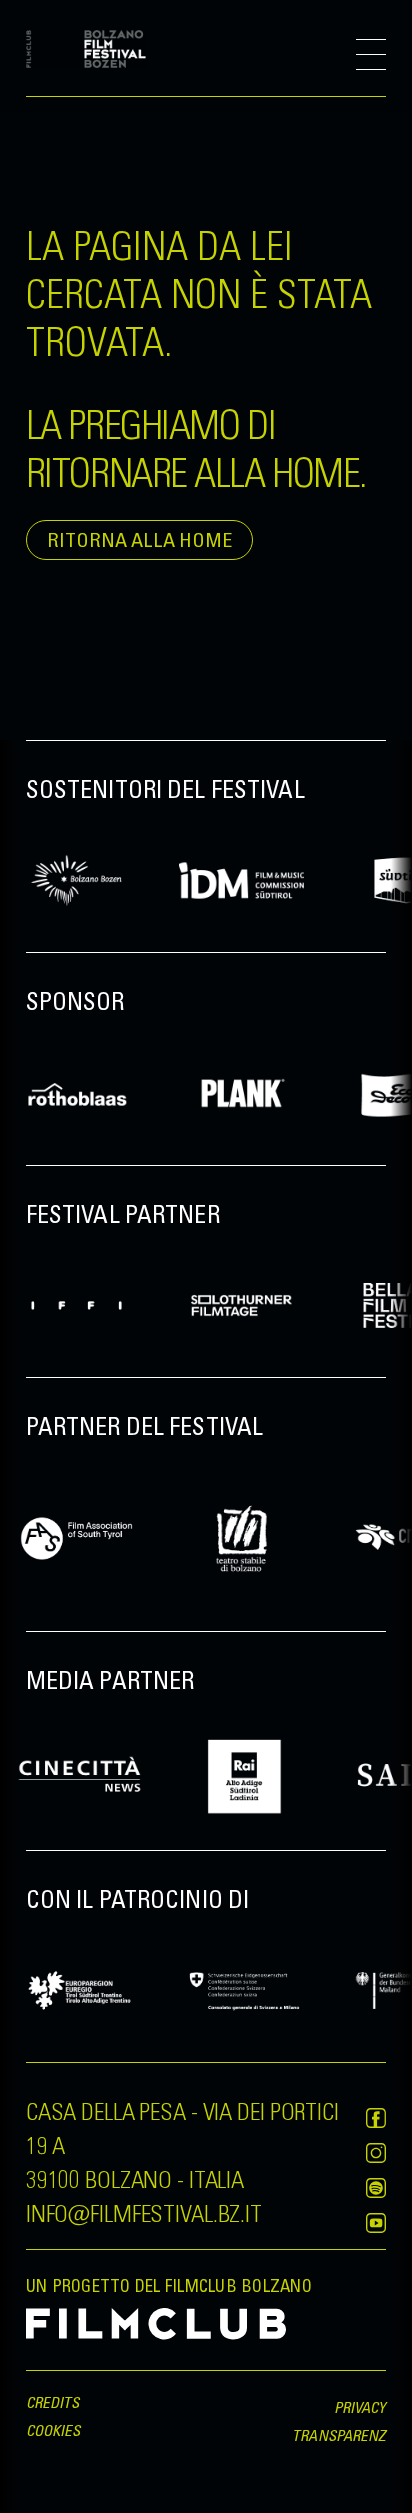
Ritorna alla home (139, 539)
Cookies (53, 2430)
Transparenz (339, 2435)
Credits (53, 2402)
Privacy (360, 2407)
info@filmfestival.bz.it (144, 2212)
